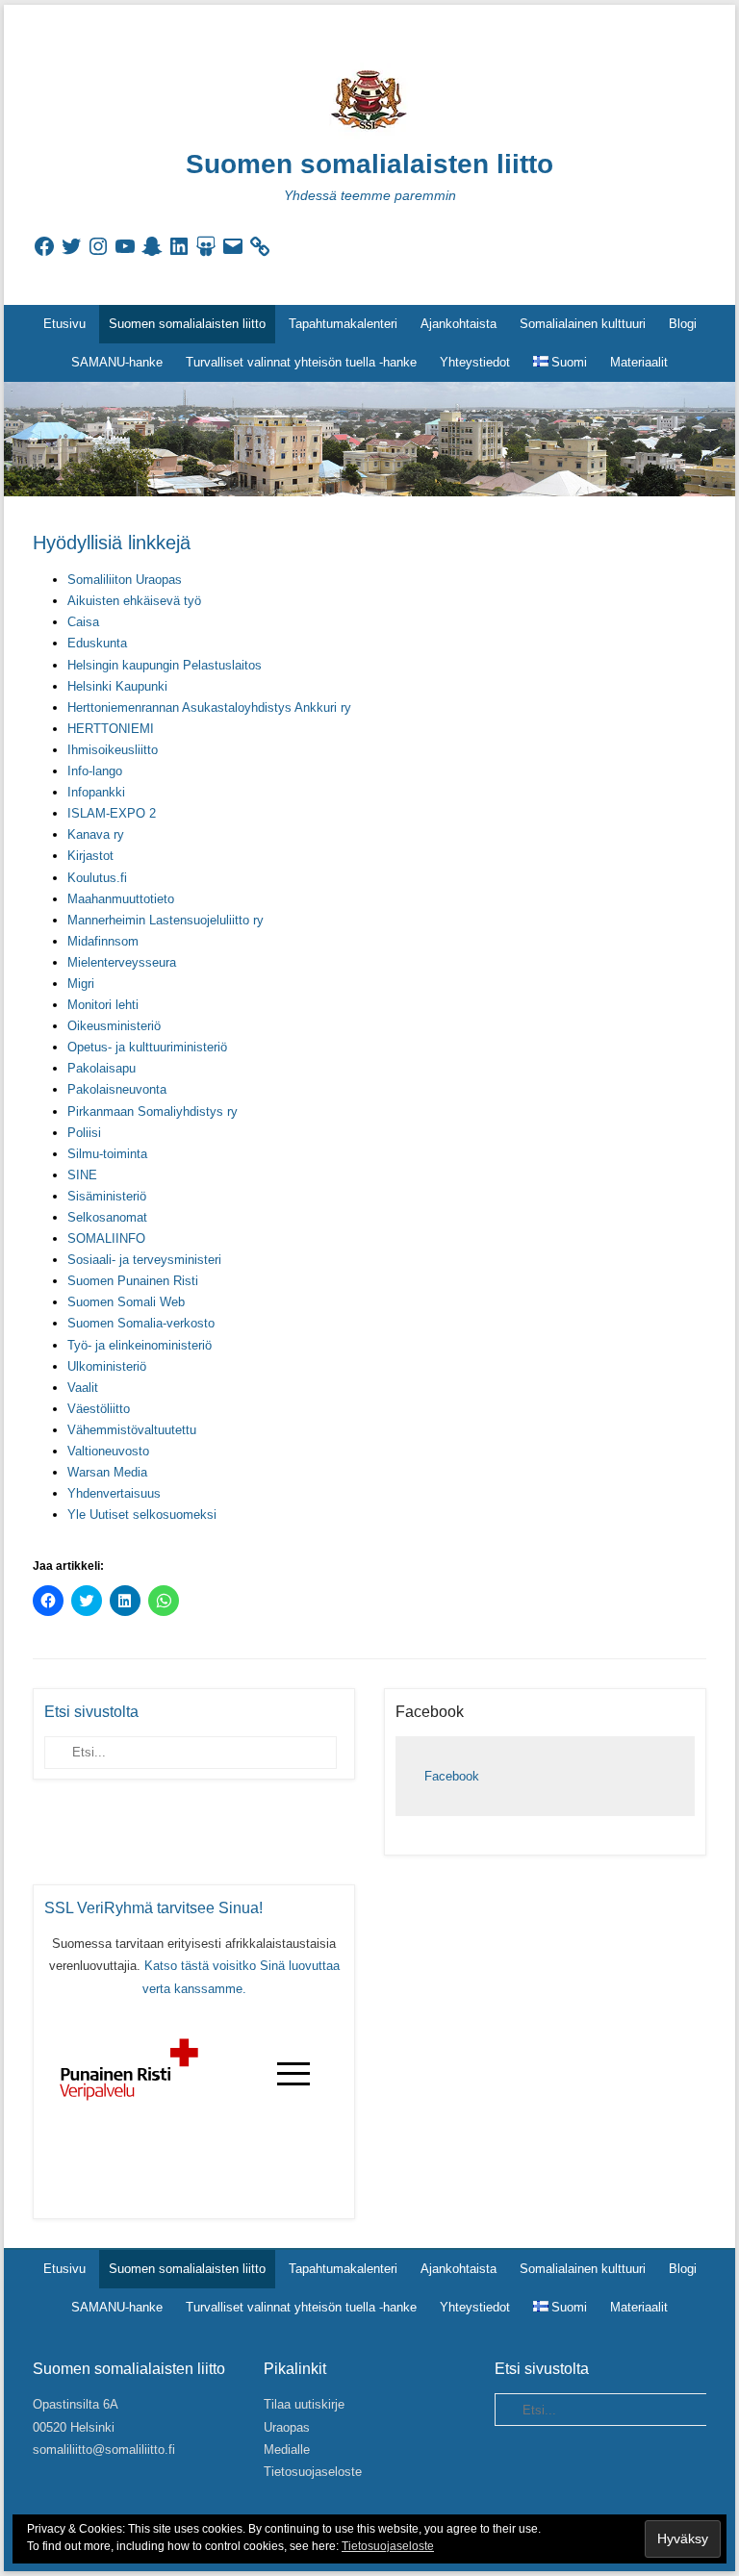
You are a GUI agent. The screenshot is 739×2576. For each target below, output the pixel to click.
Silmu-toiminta (107, 1154)
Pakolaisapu (102, 1068)
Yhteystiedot (475, 362)
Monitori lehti (103, 1005)
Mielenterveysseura (122, 962)
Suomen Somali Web (126, 1302)
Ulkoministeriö (107, 1366)
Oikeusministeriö (114, 1026)
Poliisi (84, 1133)
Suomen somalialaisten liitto (369, 164)
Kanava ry (96, 834)
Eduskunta (97, 643)
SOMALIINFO (106, 1238)
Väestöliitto (99, 1409)
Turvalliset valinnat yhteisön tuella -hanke (301, 362)
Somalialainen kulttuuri (583, 324)
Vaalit (83, 1388)
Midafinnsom (103, 941)
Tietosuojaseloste (313, 2472)
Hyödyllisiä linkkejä (112, 543)
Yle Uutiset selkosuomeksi (142, 1515)
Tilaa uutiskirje (304, 2404)
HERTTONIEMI (111, 729)
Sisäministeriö (107, 1196)
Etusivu (64, 324)
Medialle (287, 2450)
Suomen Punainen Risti (133, 1281)
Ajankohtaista (459, 324)
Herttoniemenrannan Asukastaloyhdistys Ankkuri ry (209, 707)
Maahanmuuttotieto (121, 899)
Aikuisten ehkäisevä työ (134, 601)
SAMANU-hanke (117, 362)
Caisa (83, 622)
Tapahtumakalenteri (343, 324)
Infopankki (96, 792)
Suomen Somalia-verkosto (141, 1323)
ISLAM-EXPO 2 (112, 813)
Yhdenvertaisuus (114, 1493)
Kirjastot (90, 856)
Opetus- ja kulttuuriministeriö (147, 1047)
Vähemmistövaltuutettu (132, 1430)
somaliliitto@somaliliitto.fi (104, 2450)
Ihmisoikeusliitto (113, 750)
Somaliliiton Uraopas (125, 580)
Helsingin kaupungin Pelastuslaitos (165, 665)
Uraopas (287, 2427)
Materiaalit (639, 362)
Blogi (683, 324)
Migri (81, 984)
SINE (82, 1175)
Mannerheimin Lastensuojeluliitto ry (166, 920)
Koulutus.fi (97, 878)
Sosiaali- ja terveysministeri (144, 1260)
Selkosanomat (107, 1217)
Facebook (430, 1712)
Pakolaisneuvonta (117, 1089)
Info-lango (95, 771)
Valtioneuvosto (108, 1451)
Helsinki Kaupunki (117, 686)
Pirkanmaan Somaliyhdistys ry (153, 1111)
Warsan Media (107, 1472)
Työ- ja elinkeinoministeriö (140, 1345)
